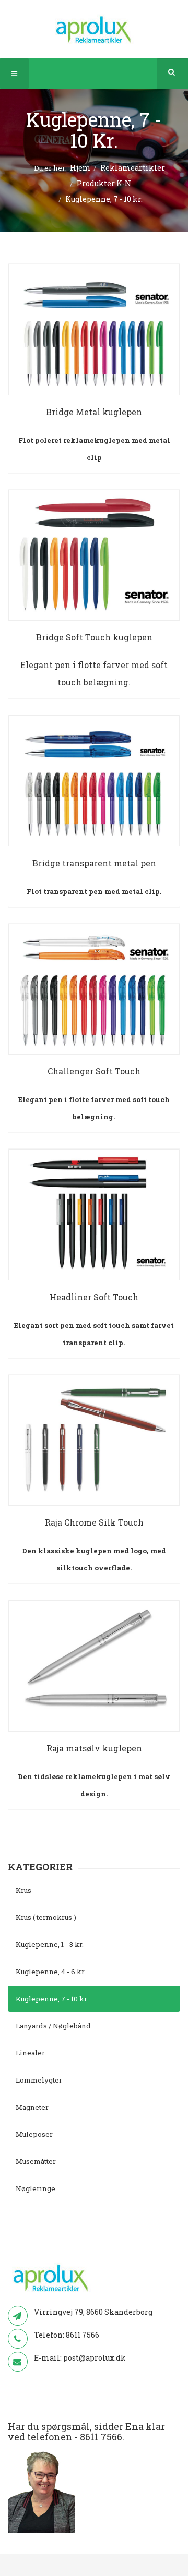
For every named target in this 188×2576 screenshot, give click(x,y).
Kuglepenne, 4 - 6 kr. (51, 1972)
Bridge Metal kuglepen (94, 412)
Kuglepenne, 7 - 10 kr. (52, 1999)
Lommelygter (39, 2080)
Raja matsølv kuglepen (94, 1748)
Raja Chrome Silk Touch (94, 1522)
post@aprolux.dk (95, 2358)
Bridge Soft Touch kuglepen (94, 637)
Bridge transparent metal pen (94, 863)
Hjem (80, 168)
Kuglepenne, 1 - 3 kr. (50, 1944)
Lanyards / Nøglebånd (53, 2026)
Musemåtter (36, 2161)
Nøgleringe (36, 2188)
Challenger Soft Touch (94, 1071)
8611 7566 (83, 2335)
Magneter (32, 2107)
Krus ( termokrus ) (46, 1917)
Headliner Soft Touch (94, 1297)
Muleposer (34, 2134)
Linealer (30, 2053)
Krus (23, 1890)
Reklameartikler (133, 168)
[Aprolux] (94, 29)
